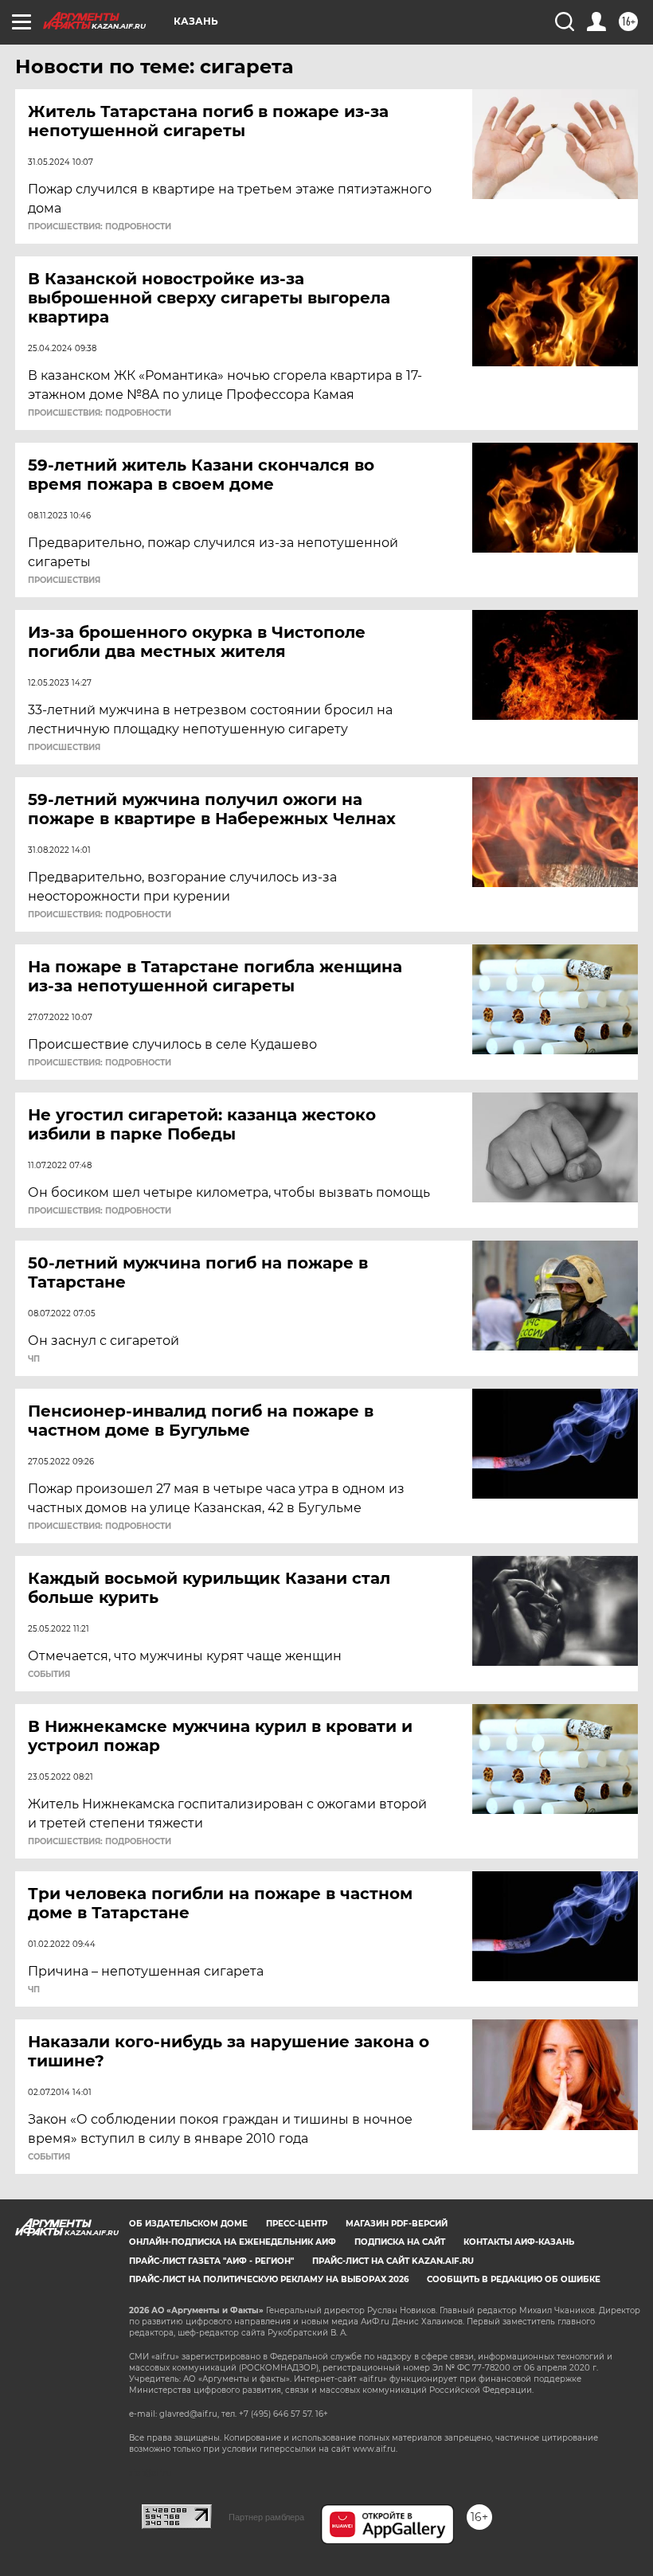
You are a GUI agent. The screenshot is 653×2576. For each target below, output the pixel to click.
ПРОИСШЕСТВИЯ (64, 580)
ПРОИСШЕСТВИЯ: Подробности (100, 227)
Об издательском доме (188, 2224)
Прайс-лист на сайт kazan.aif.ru (393, 2261)
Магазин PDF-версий (397, 2224)
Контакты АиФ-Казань (519, 2242)
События (49, 1675)
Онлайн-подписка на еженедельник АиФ (233, 2242)
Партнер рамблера (266, 2517)
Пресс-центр (297, 2224)
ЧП (34, 1359)
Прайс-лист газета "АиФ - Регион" (211, 2261)
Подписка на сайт (400, 2242)
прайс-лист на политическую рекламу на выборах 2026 (269, 2279)
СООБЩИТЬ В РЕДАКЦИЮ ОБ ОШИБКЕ (514, 2279)
